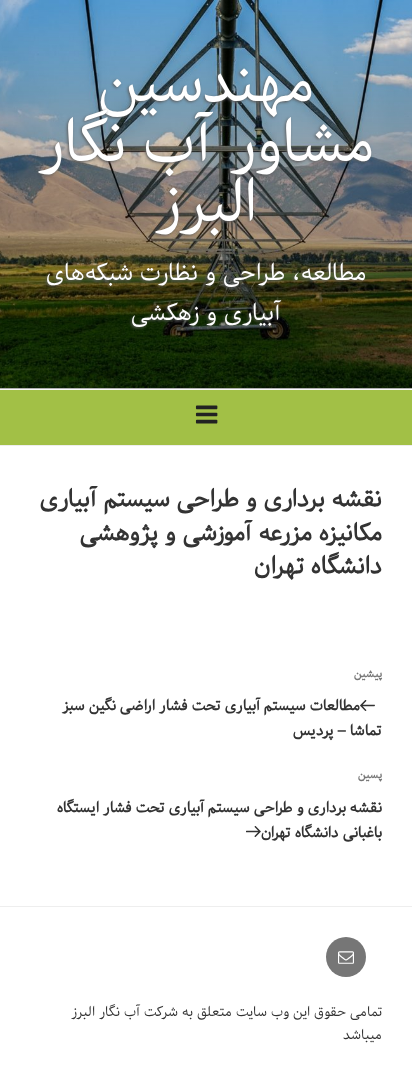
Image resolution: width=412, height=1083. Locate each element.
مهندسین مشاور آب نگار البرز (206, 144)
